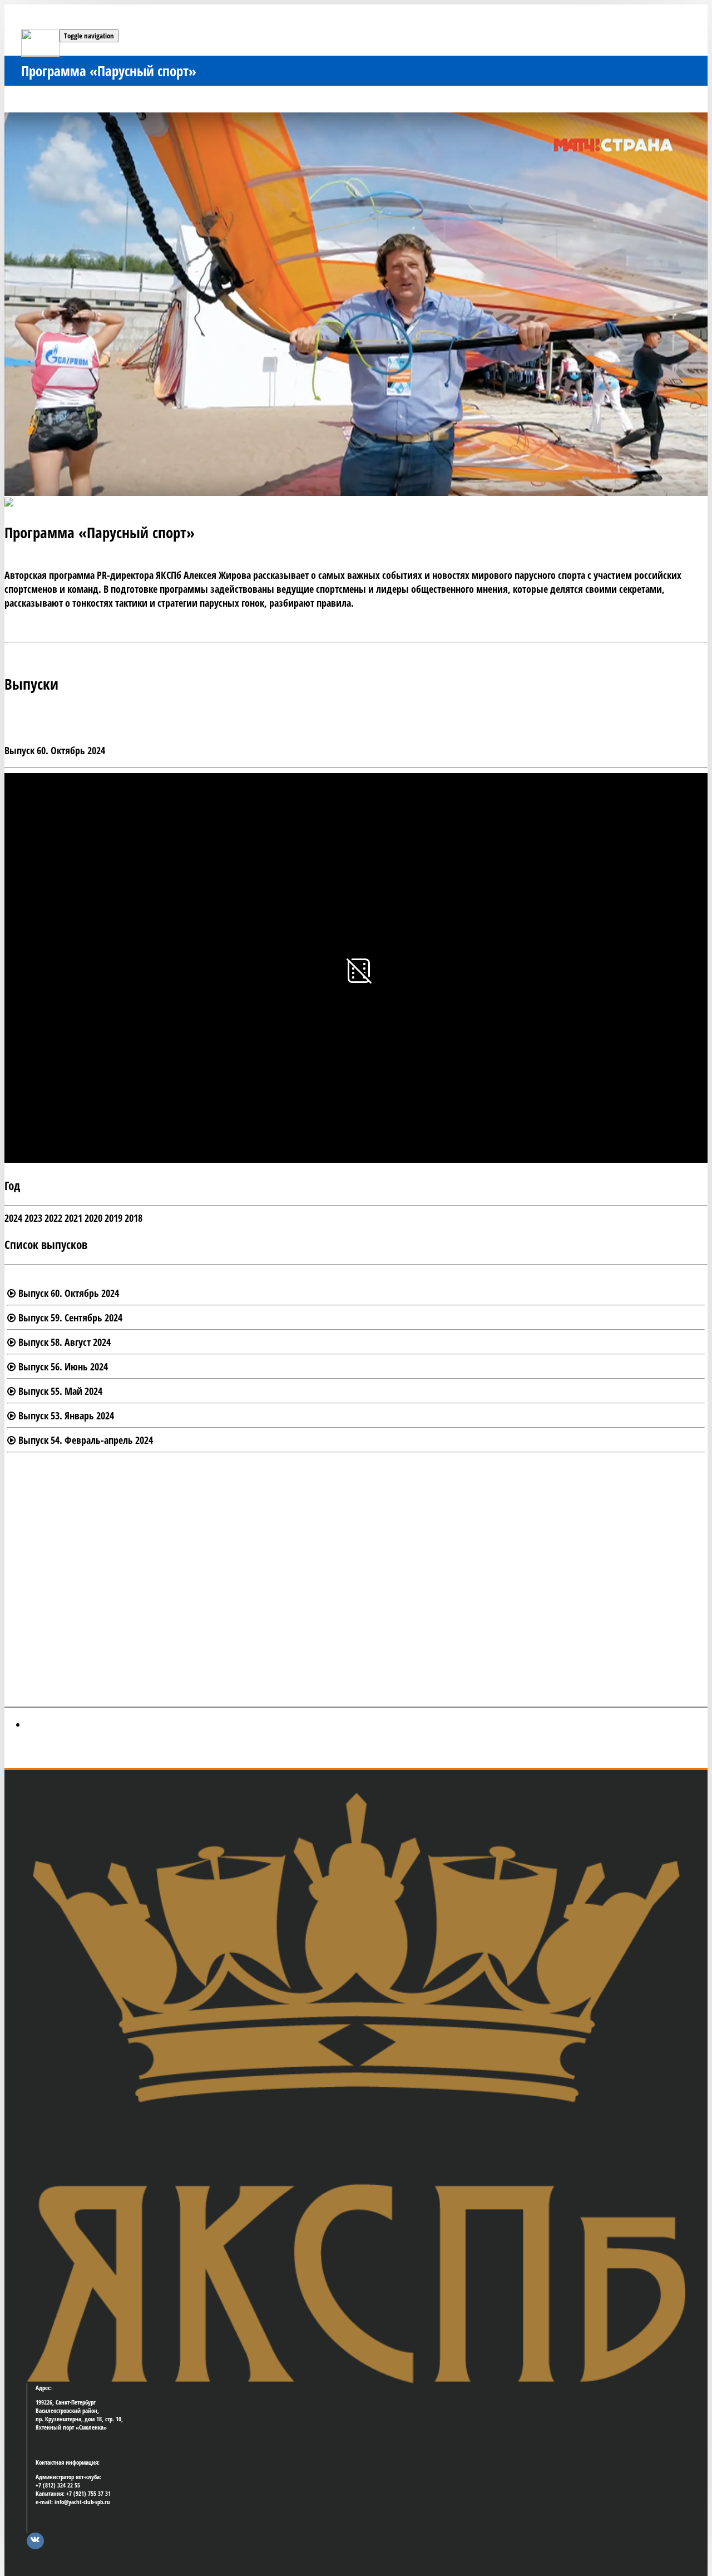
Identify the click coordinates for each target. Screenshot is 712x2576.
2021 (73, 1218)
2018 (133, 1218)
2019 (113, 1218)
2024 (13, 1218)
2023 (33, 1218)
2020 (93, 1218)
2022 (53, 1218)
